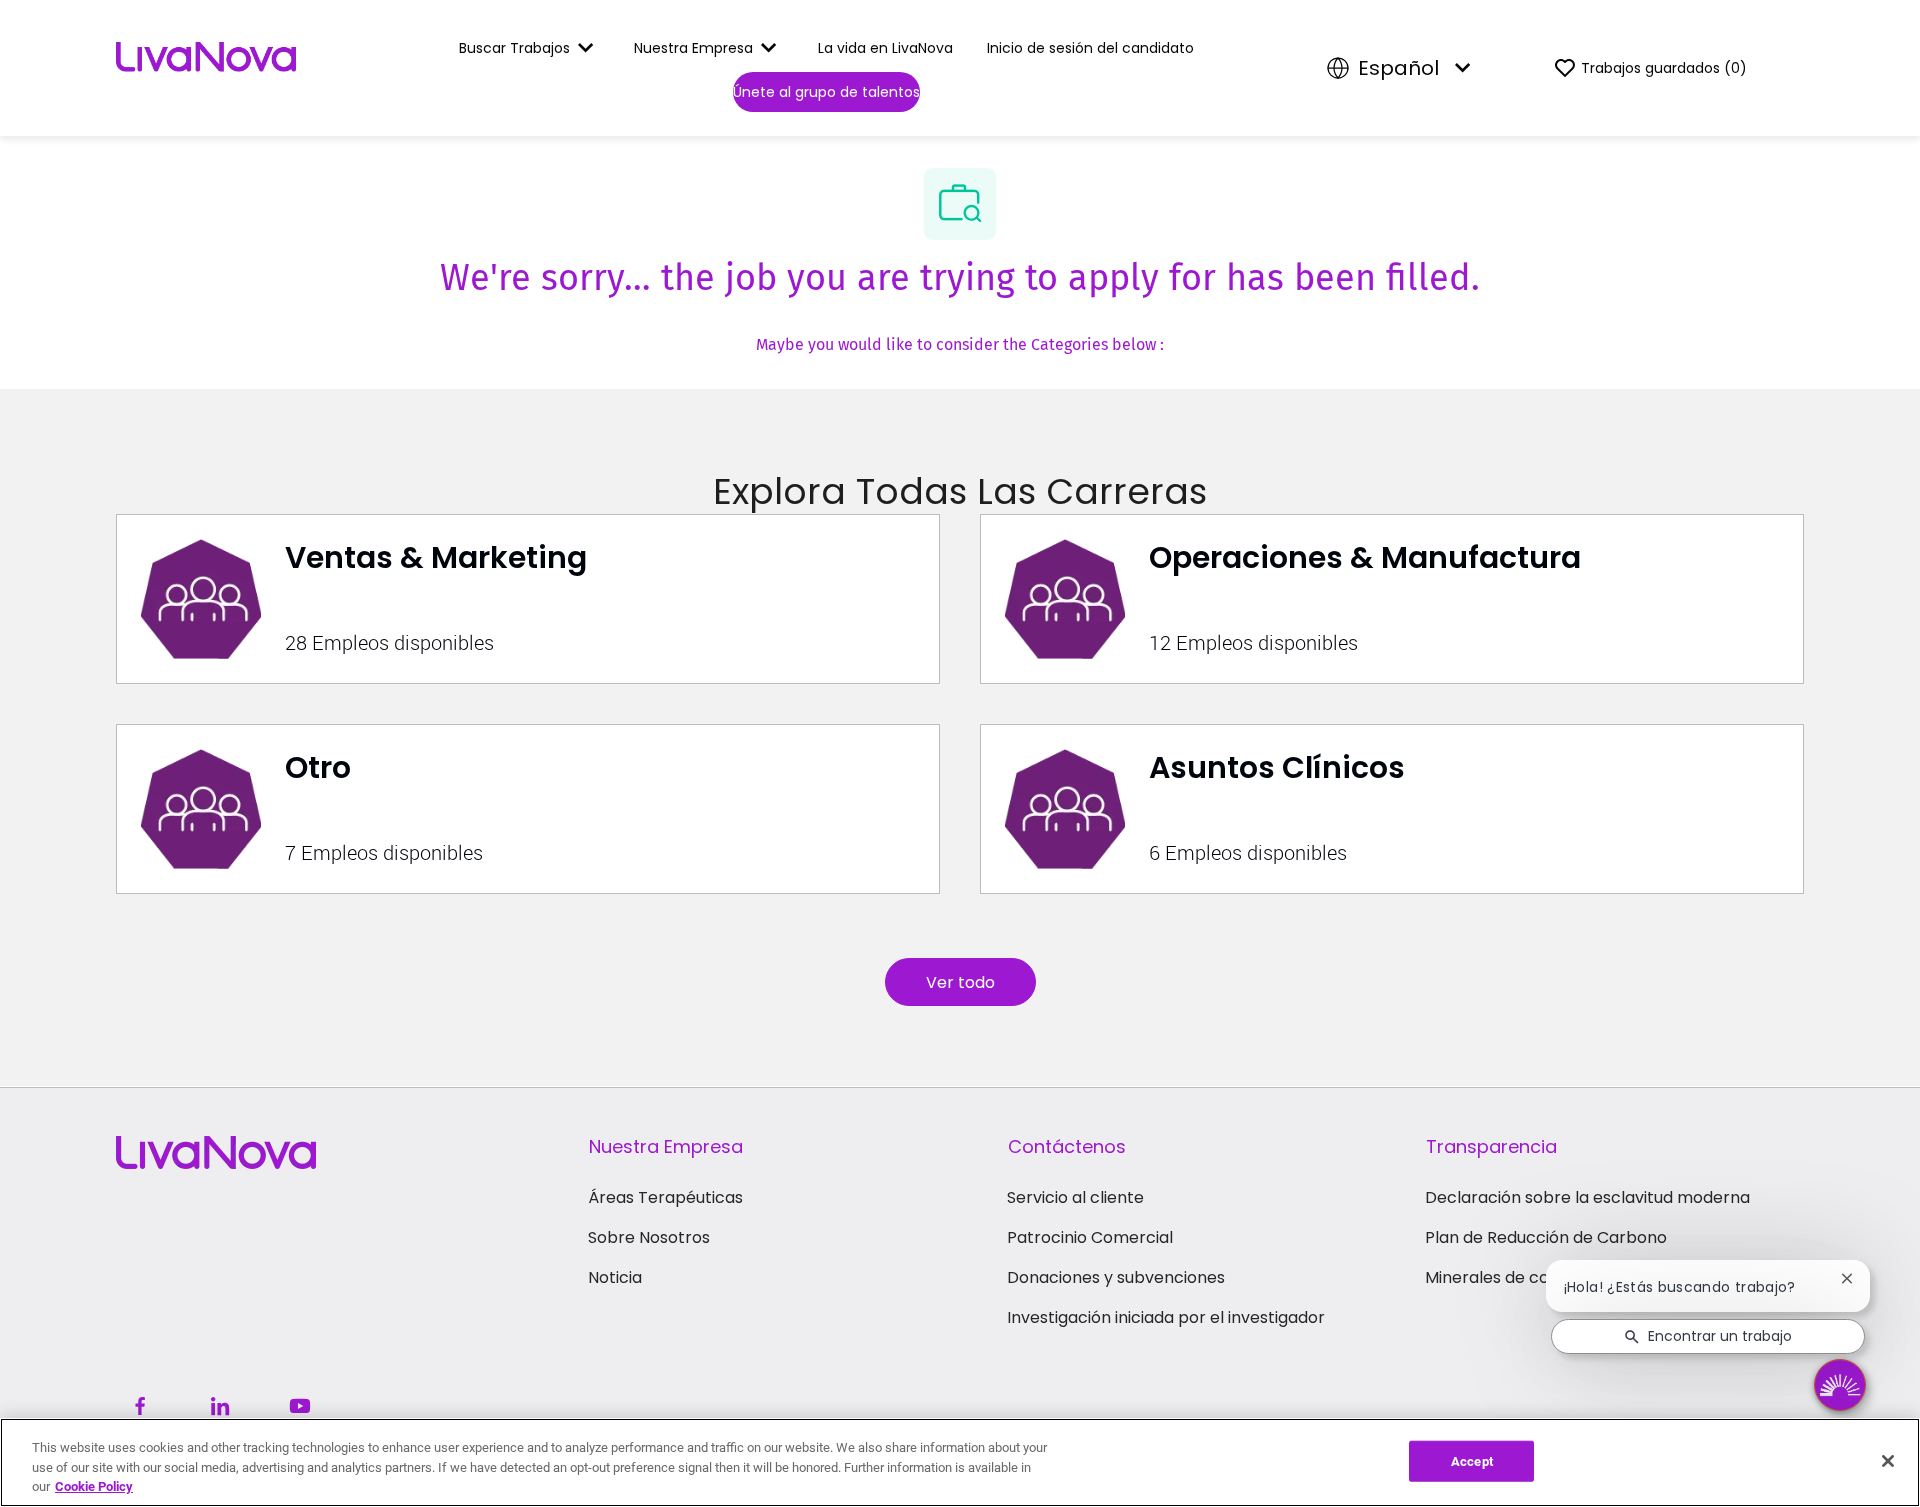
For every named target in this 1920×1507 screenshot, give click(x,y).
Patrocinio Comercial (1090, 1237)
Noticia (615, 1277)
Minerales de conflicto (1512, 1277)
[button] (960, 982)
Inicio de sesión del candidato (1090, 48)
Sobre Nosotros (649, 1237)
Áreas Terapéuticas (665, 1197)
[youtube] (300, 1406)
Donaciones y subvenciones (1116, 1277)
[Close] (1888, 1461)
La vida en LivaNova (885, 48)
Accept (1472, 1460)
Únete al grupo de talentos (826, 92)
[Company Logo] (206, 67)
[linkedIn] (220, 1406)
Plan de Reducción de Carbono (1546, 1237)
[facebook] (140, 1406)
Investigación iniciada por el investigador (1166, 1317)
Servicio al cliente (1075, 1197)
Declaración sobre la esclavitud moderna (1587, 1197)
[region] (960, 1462)
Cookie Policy (94, 1486)
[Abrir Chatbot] (1840, 1385)
